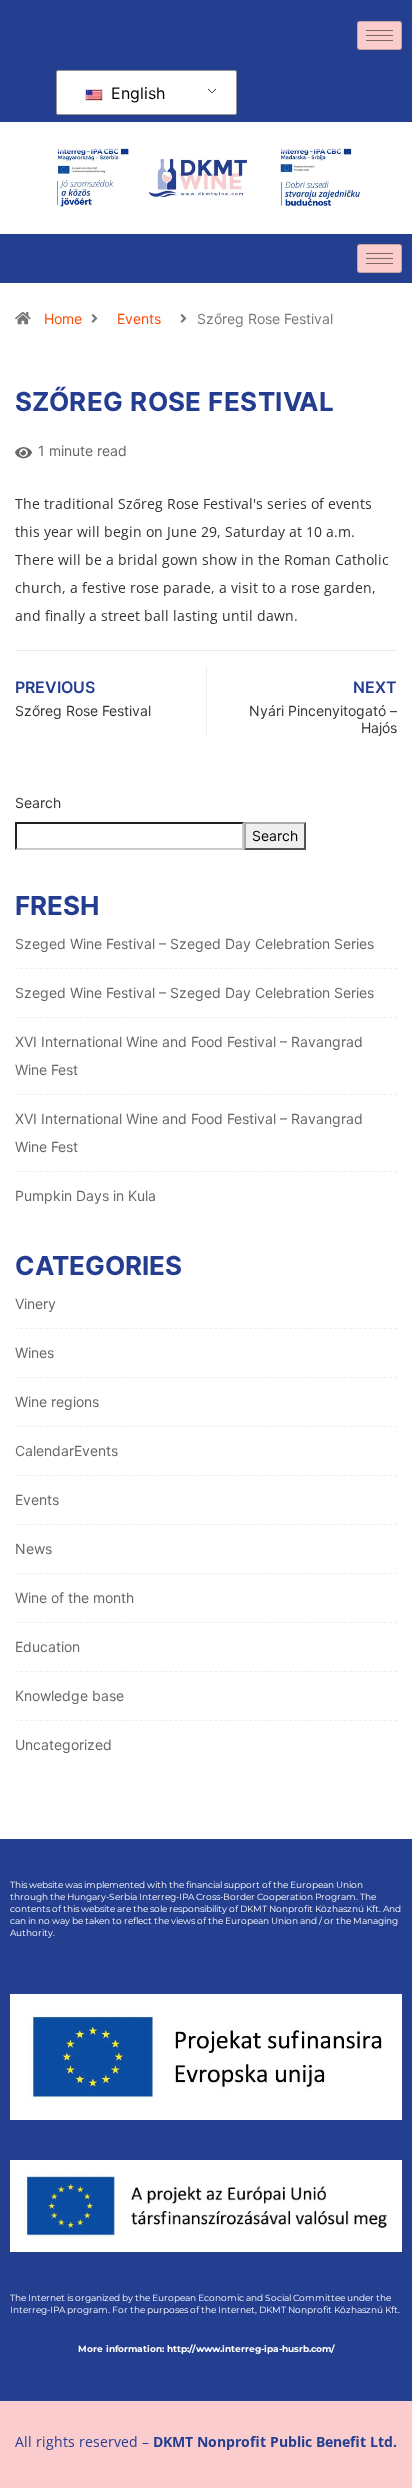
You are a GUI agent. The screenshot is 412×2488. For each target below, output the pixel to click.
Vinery (35, 1303)
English (135, 93)
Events (139, 318)
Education (47, 1646)
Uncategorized (63, 1744)
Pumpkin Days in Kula (85, 1195)
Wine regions (57, 1401)
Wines (34, 1352)
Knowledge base (69, 1695)
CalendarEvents (66, 1450)
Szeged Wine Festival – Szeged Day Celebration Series (194, 943)
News (33, 1548)
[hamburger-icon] (379, 35)
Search (38, 802)
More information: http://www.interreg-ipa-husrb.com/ (206, 2348)
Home (63, 318)
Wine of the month (74, 1597)
